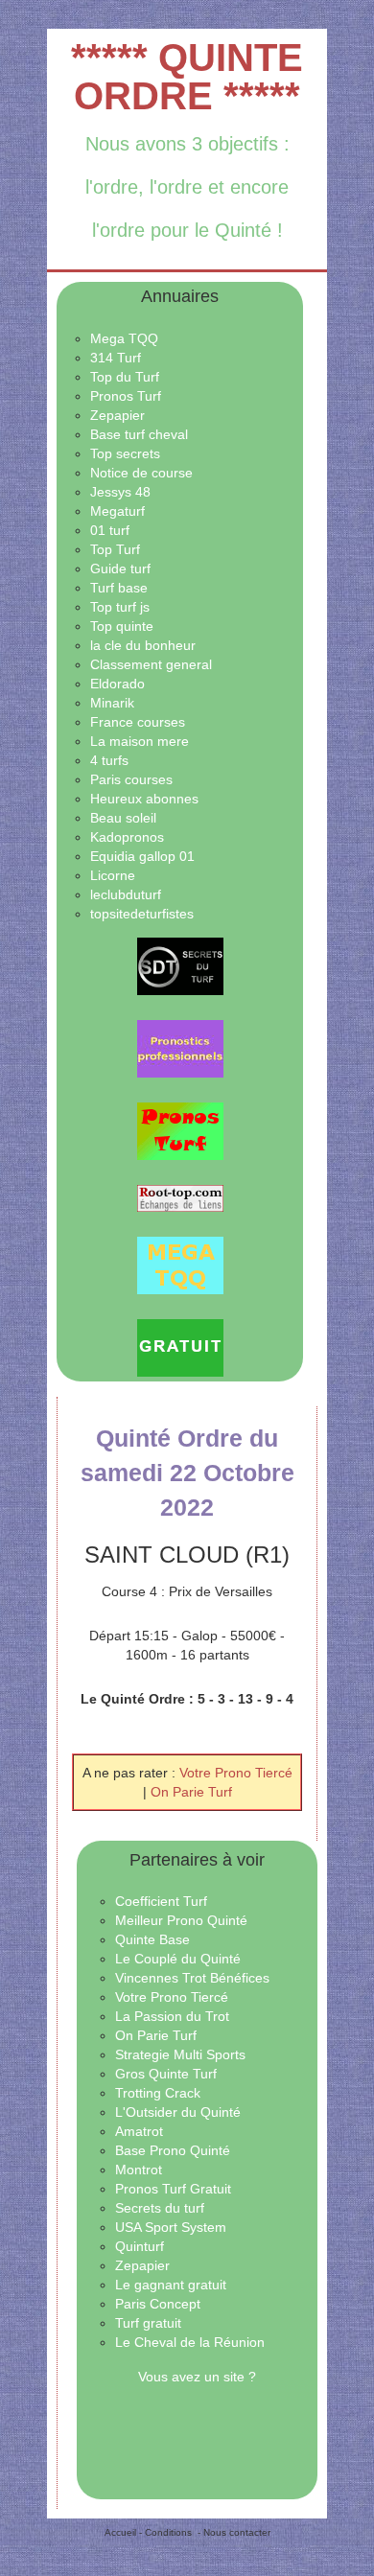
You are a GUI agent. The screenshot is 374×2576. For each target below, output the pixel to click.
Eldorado (117, 684)
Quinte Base (152, 1939)
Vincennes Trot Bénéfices (192, 1978)
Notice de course (141, 473)
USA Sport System (171, 2227)
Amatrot (139, 2131)
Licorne (113, 875)
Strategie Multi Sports (180, 2054)
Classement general (151, 664)
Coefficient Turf (161, 1901)
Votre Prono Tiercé (236, 1773)
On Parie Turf (191, 1792)
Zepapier (117, 415)
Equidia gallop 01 (142, 856)
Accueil (120, 2532)
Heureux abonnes (144, 799)
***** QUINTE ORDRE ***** (187, 77)
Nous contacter (237, 2532)
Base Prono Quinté (173, 2150)
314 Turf (116, 358)
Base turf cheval (139, 434)
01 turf (110, 530)
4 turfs (109, 760)
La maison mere (140, 741)
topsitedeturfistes (142, 914)
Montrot (139, 2170)
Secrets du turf (160, 2208)
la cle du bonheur (143, 645)
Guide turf (120, 569)
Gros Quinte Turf (166, 2074)
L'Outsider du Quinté (178, 2112)
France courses (138, 722)
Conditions (168, 2532)
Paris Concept (158, 2304)
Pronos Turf (126, 396)
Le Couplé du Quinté (178, 1959)
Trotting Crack (158, 2093)
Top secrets (125, 453)
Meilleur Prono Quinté (181, 1920)
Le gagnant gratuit (171, 2285)
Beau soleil (123, 818)
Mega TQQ (124, 338)
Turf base (119, 588)
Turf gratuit (148, 2323)
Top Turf (115, 549)
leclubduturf (126, 894)
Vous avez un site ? (197, 2377)
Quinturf (140, 2246)
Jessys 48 (120, 492)
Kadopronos (127, 837)
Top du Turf (125, 377)
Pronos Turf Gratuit (173, 2189)
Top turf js (120, 607)
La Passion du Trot (172, 2016)
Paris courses (131, 779)
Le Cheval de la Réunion (190, 2342)
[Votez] (180, 966)
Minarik (112, 703)
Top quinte (122, 626)
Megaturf (117, 511)
